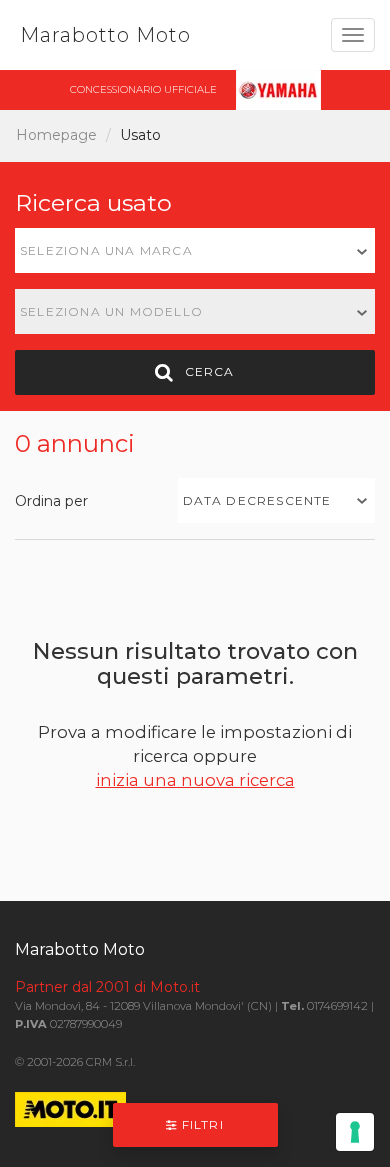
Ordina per (51, 501)
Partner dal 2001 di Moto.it (107, 987)
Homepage (56, 135)
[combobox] (195, 250)
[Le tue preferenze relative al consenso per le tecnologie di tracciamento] (355, 1132)
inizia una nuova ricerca (195, 780)
